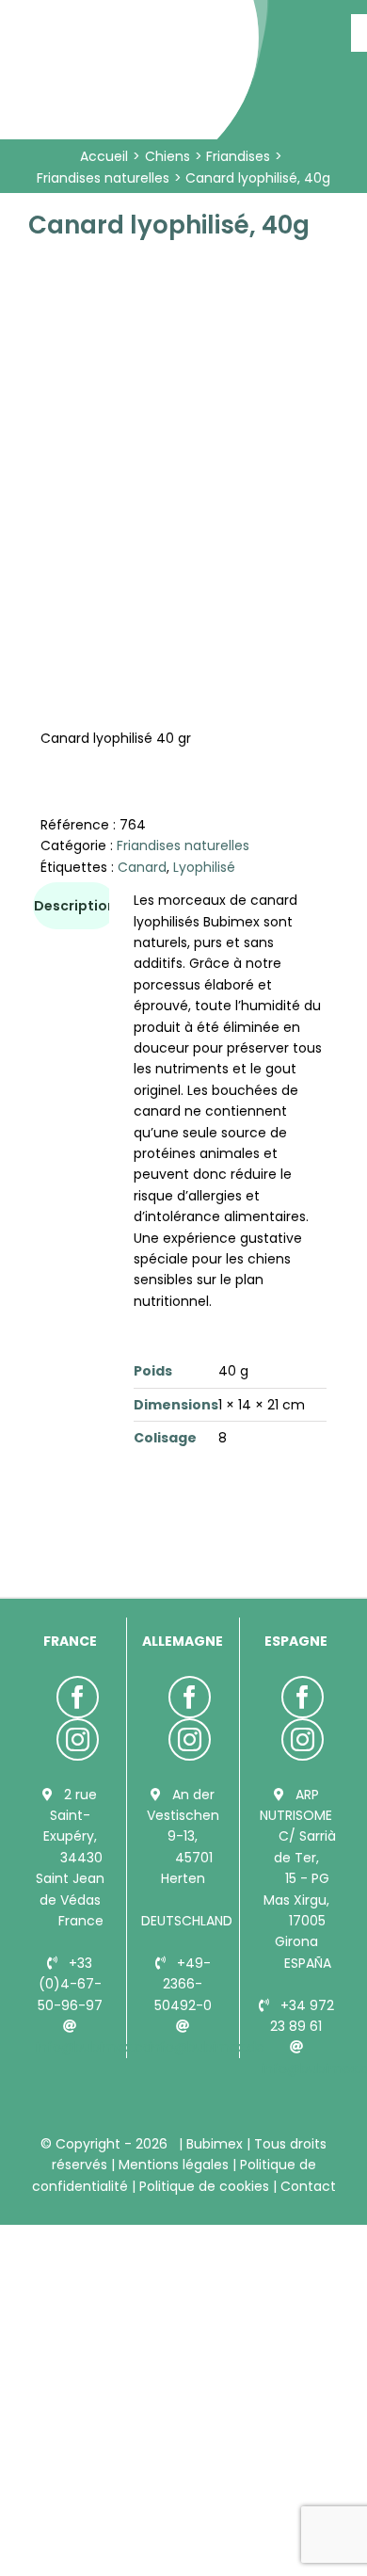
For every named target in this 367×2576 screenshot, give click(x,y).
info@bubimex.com (101, 2047)
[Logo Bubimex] (137, 21)
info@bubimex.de (207, 2047)
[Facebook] (78, 1697)
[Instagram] (78, 1739)
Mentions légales (174, 2165)
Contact (306, 2186)
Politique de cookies (204, 2186)
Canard (142, 867)
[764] (183, 416)
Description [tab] (75, 906)
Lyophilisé (204, 867)
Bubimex (215, 2144)
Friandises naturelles (183, 845)
